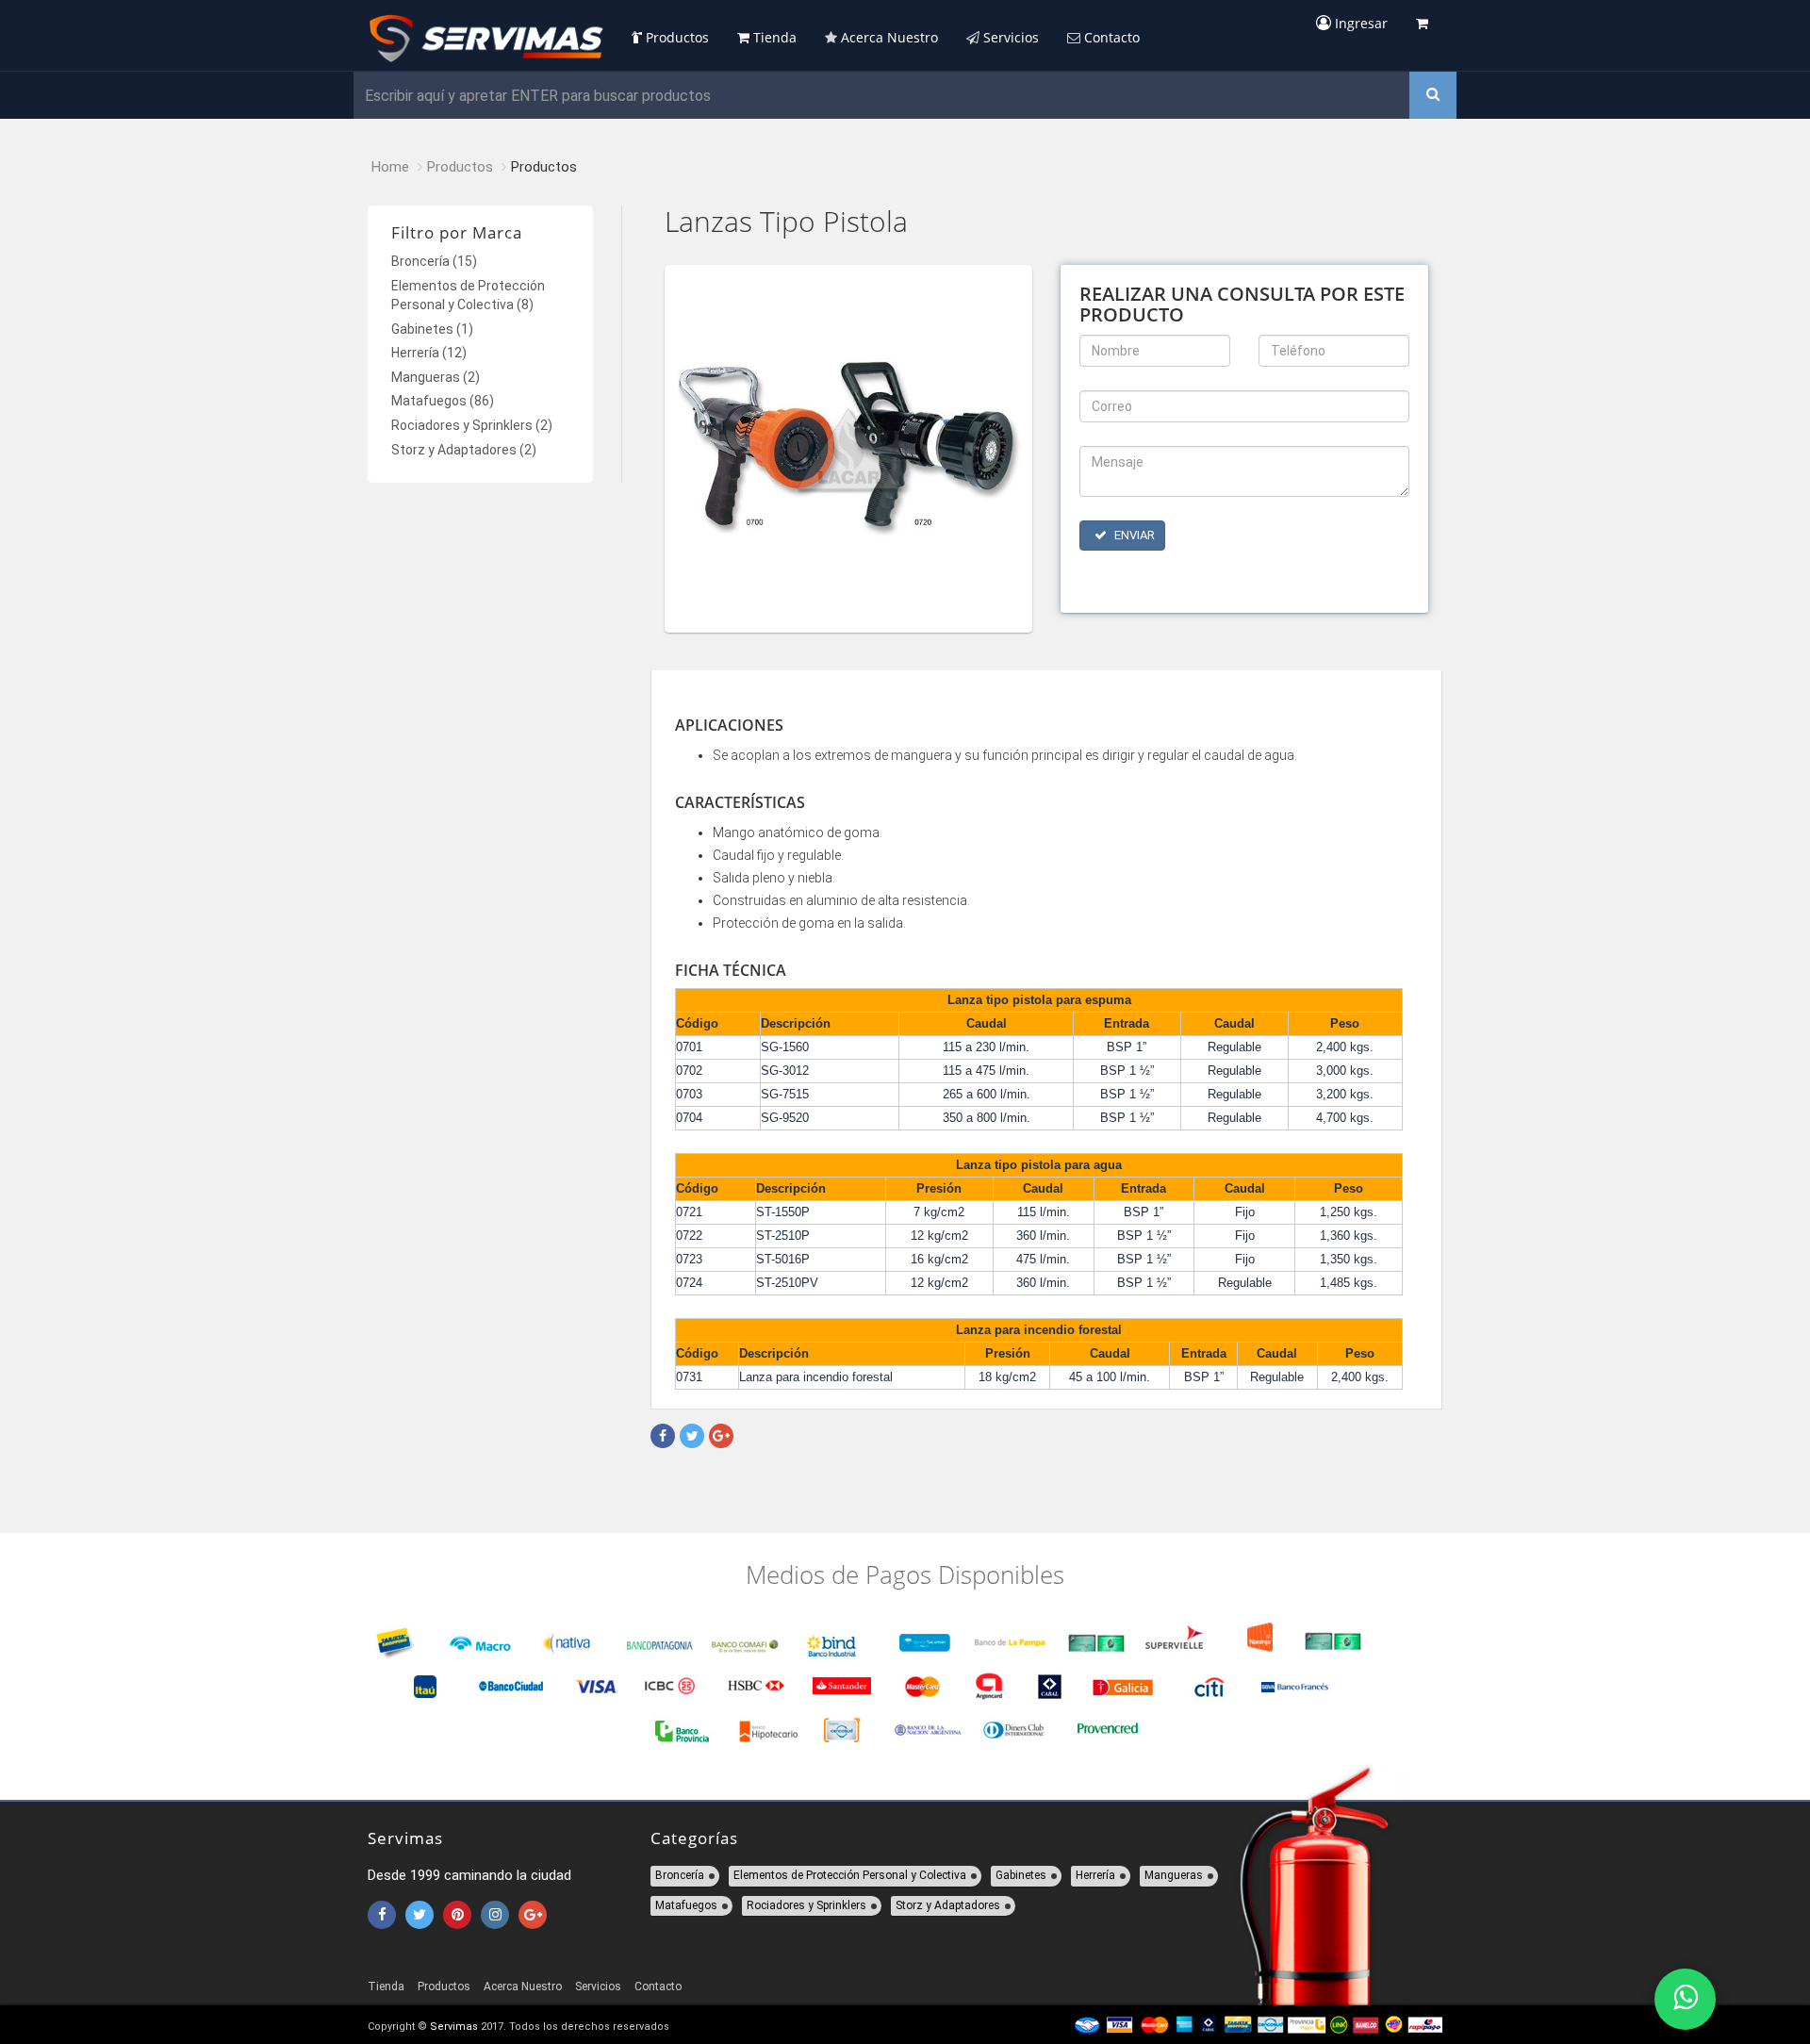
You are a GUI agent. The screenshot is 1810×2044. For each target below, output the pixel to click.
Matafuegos (443, 401)
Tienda (773, 37)
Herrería (429, 353)
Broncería (434, 261)
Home (390, 167)
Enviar (1133, 535)
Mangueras (436, 377)
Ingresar (1359, 23)
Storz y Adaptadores (464, 450)
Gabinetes (432, 329)
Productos (675, 37)
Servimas (454, 2027)
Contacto (1110, 37)
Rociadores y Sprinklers (472, 425)
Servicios (1009, 37)
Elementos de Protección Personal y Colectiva (850, 1875)
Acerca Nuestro (888, 37)
